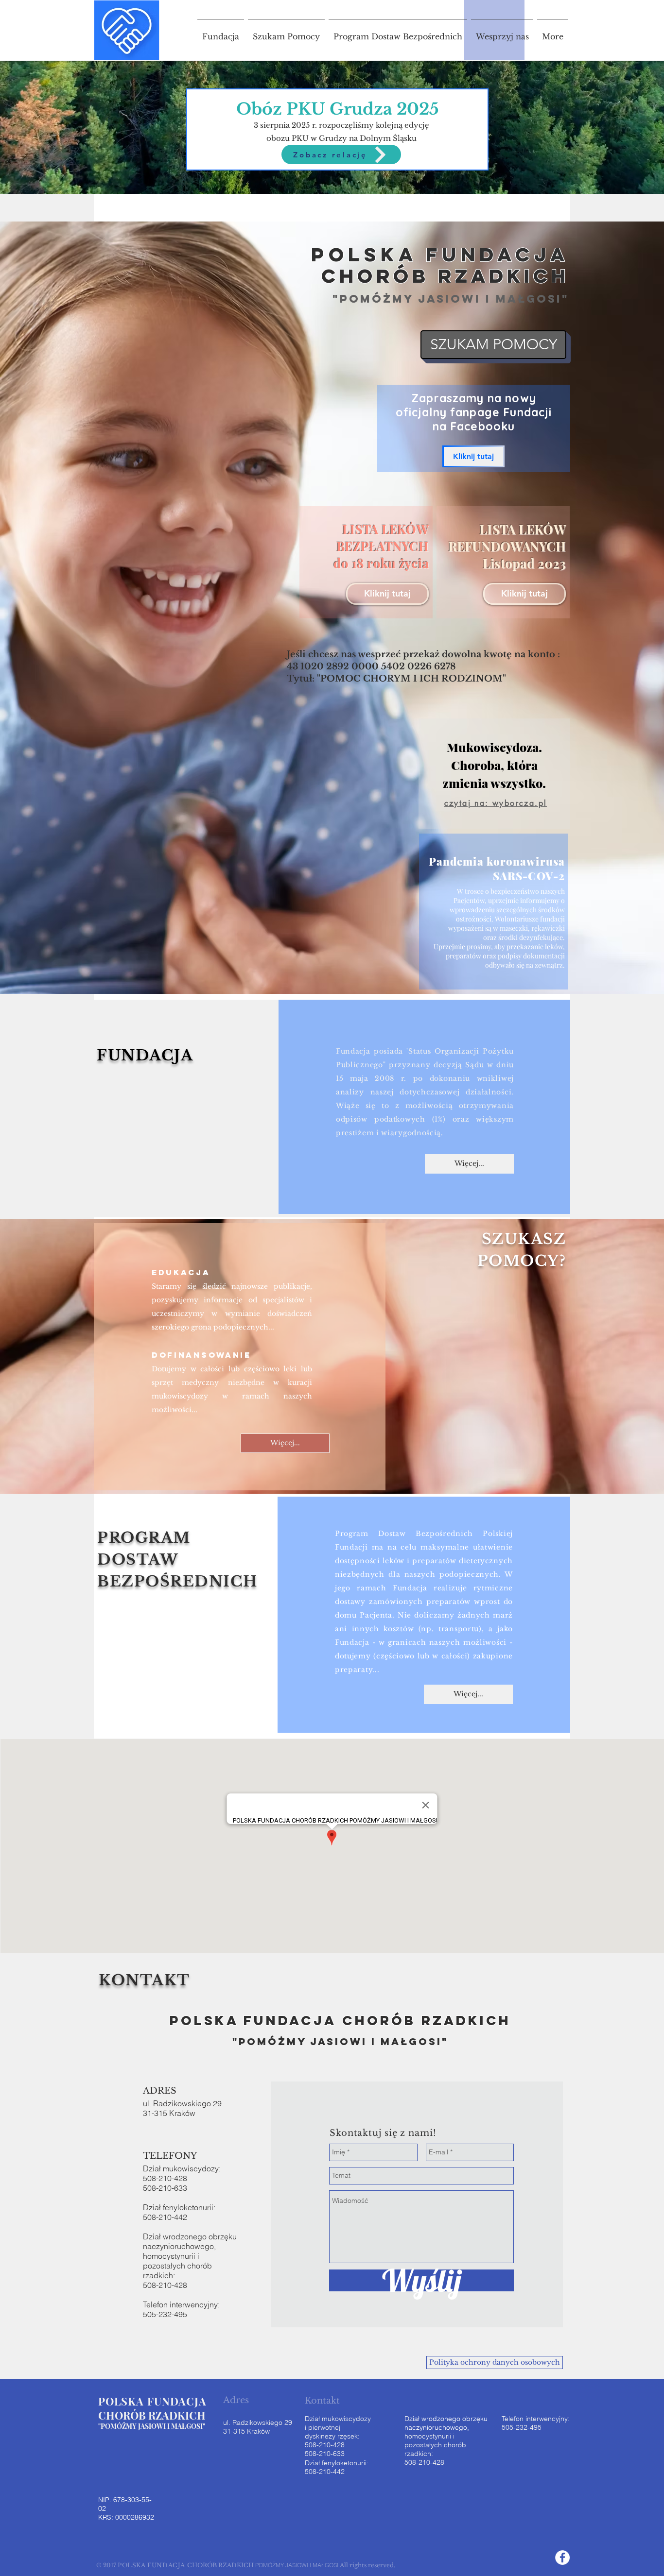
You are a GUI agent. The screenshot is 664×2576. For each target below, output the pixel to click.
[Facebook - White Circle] (562, 2558)
